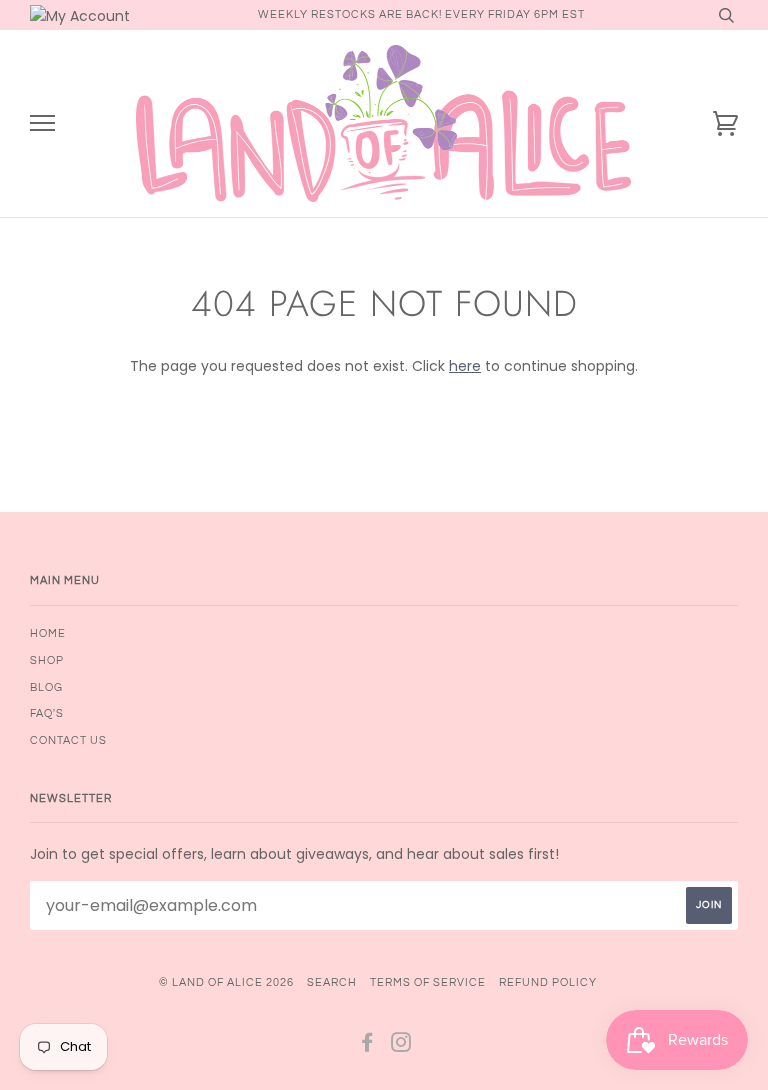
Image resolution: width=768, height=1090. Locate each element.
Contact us (68, 740)
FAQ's (47, 713)
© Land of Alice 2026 (226, 982)
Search (332, 982)
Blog (46, 687)
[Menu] (42, 123)
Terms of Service (428, 982)
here (465, 366)
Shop (47, 660)
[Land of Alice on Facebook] (367, 1046)
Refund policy (548, 982)
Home (48, 633)
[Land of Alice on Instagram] (401, 1046)
